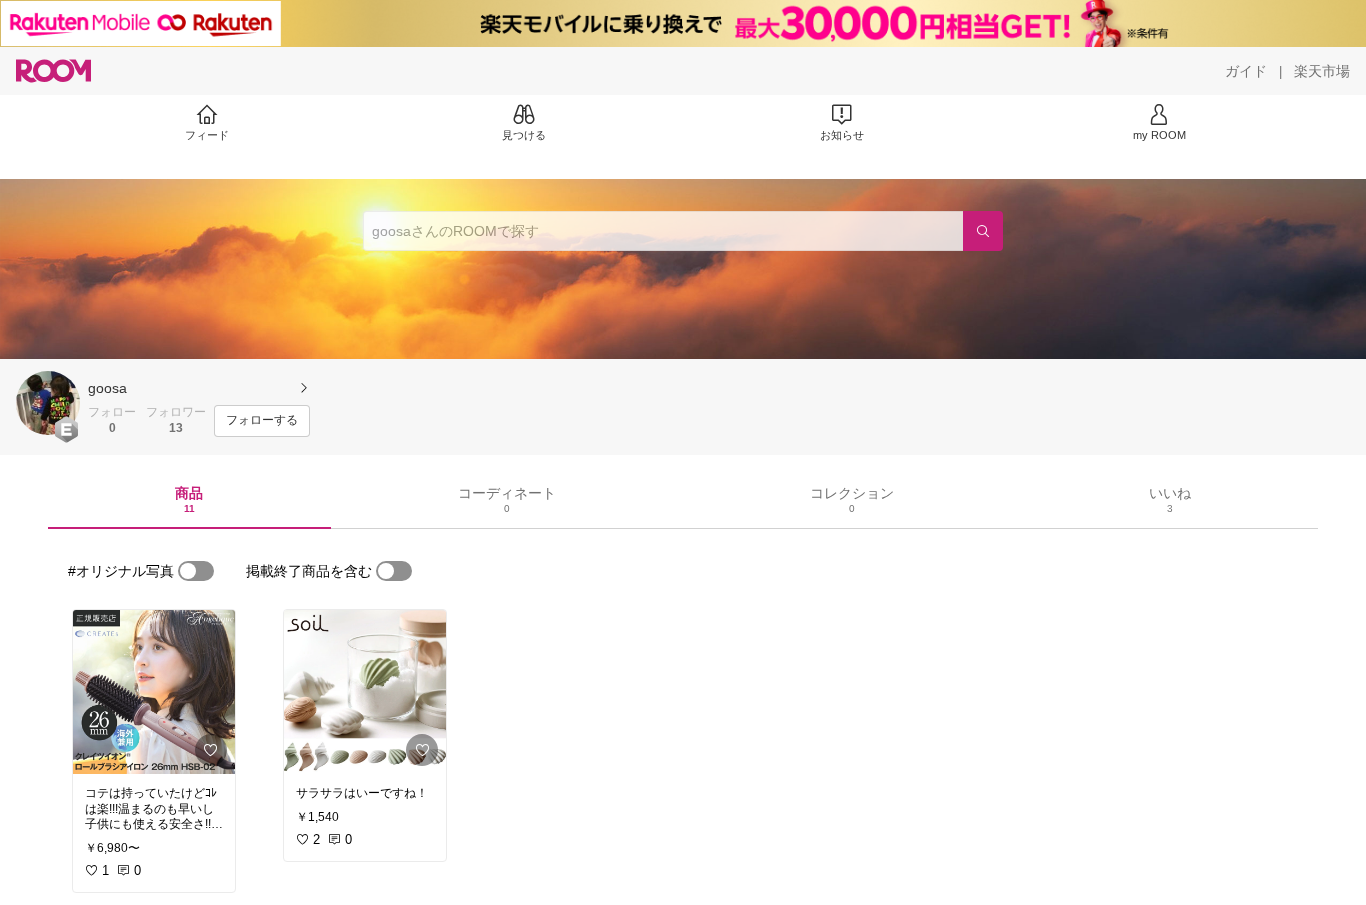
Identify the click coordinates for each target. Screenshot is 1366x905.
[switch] (196, 571)
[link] (154, 692)
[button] (48, 403)
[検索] (983, 231)
